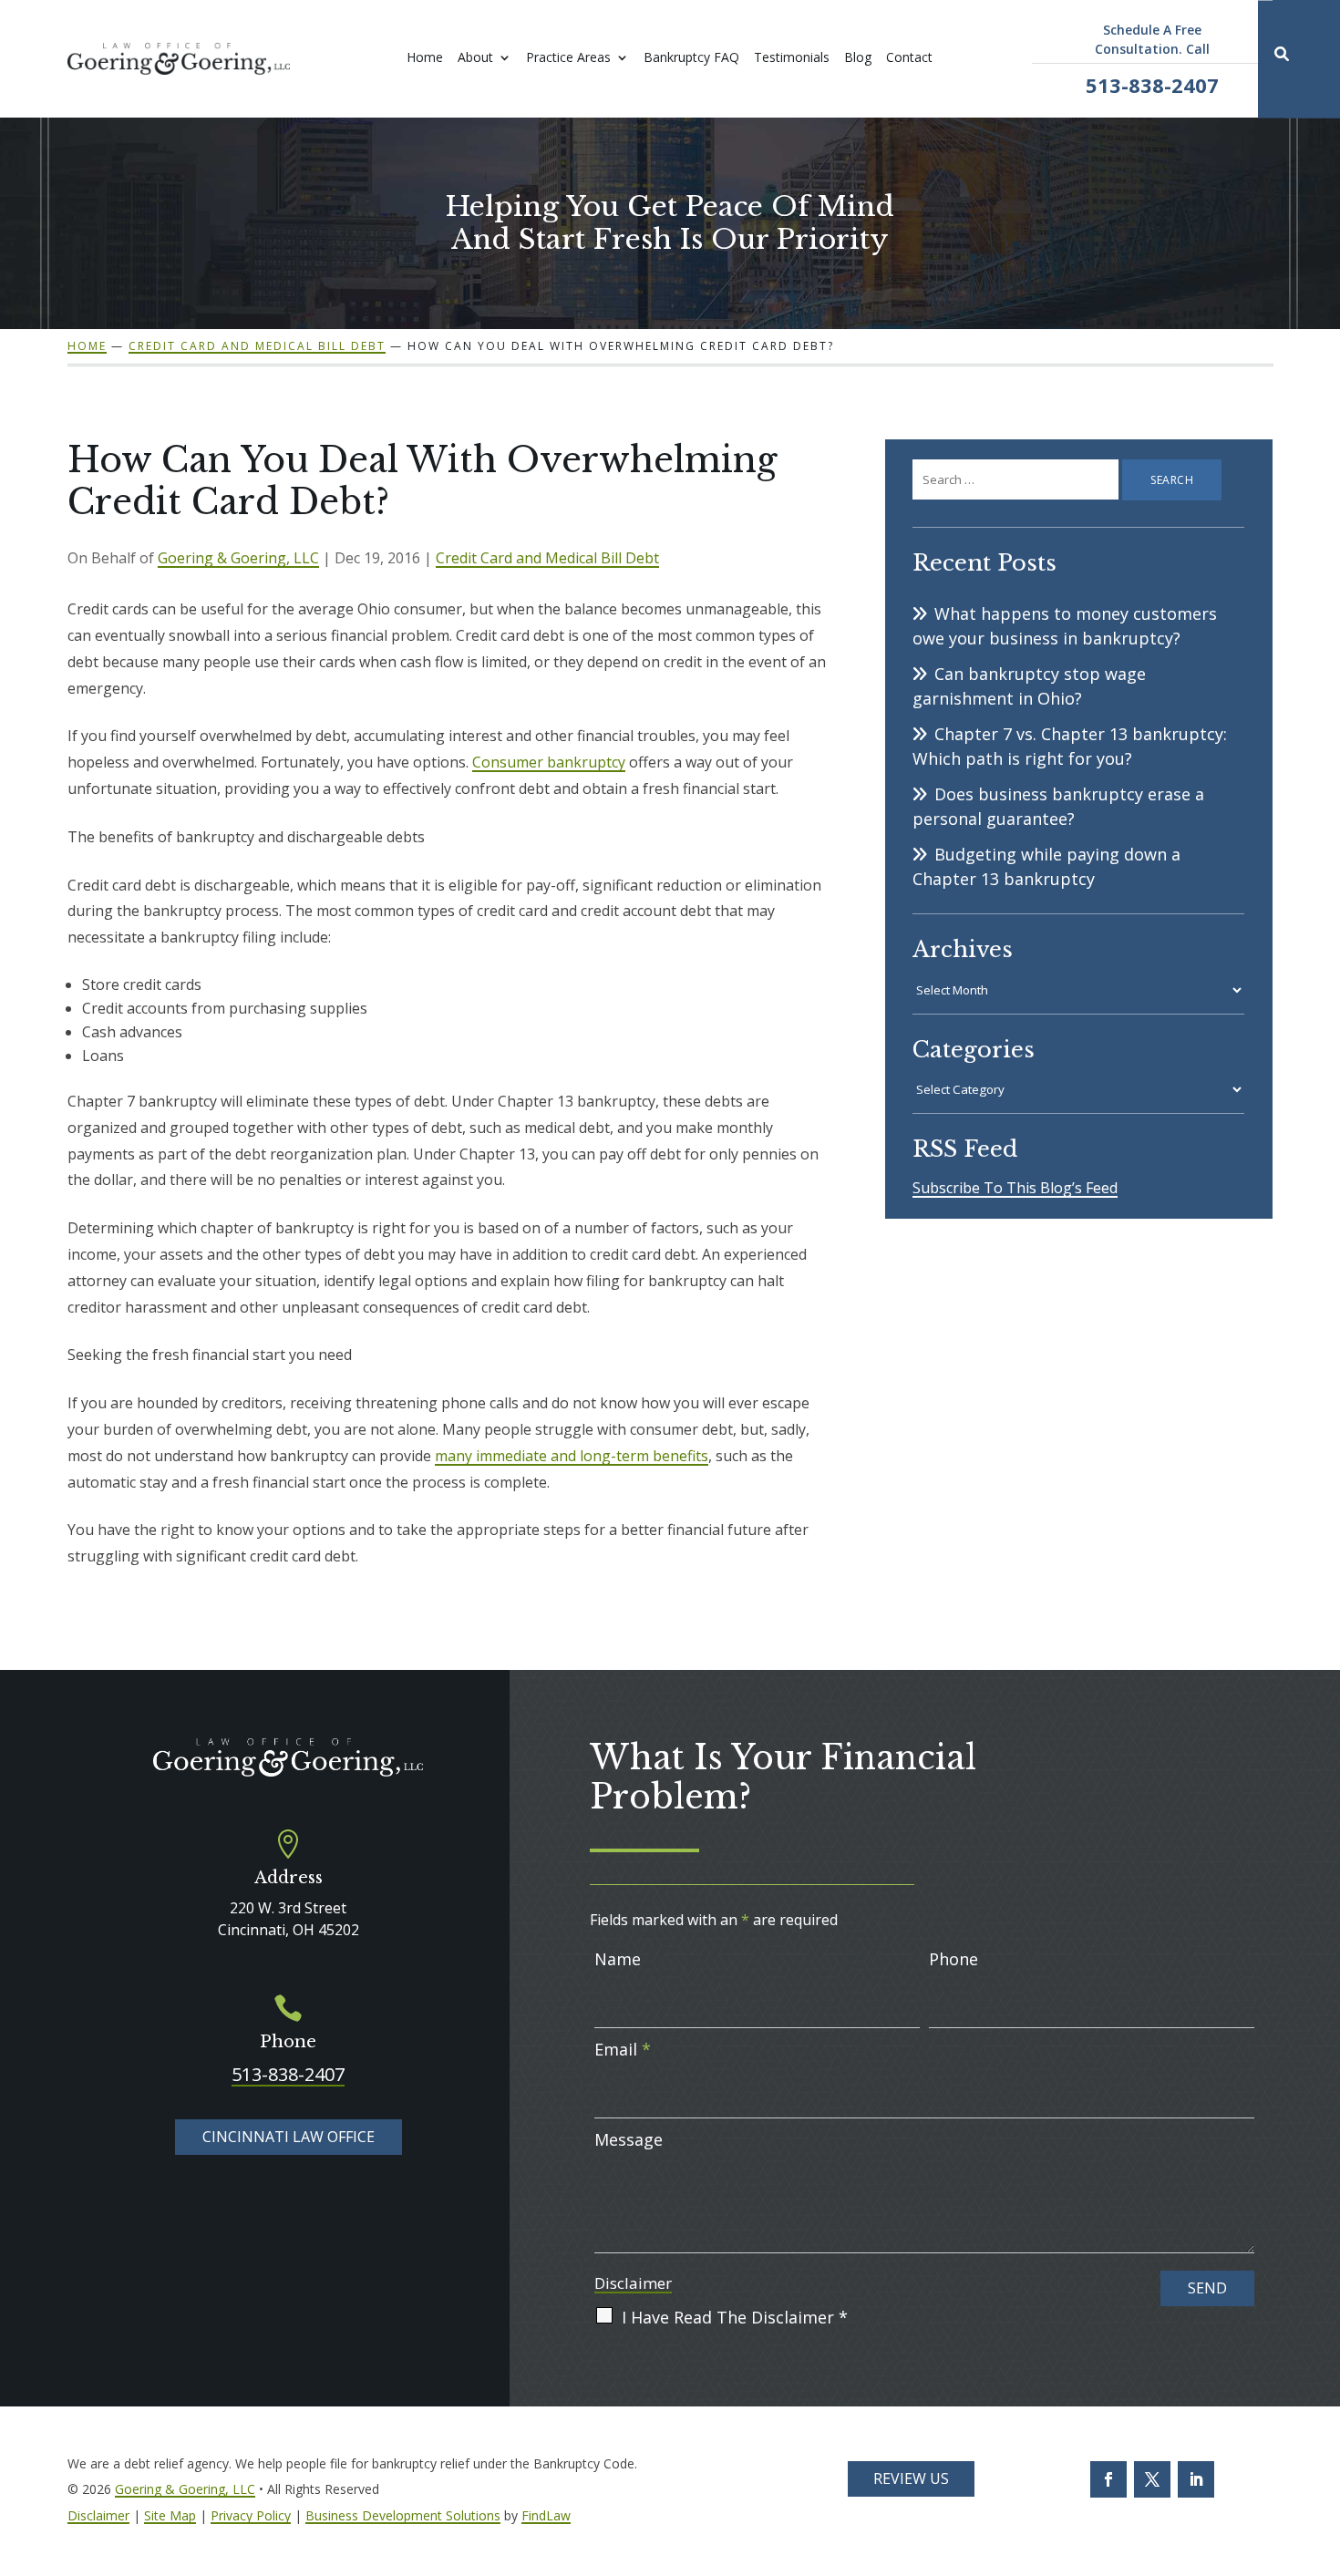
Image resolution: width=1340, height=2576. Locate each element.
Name (618, 1959)
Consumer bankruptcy (549, 762)
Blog (858, 58)
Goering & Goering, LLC (238, 558)
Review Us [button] (911, 2478)
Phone (953, 1959)
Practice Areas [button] (568, 58)
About (475, 58)
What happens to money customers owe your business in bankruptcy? (1065, 626)
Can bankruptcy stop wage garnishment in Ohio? (1029, 686)
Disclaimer (633, 2283)
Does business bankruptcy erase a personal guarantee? (1058, 806)
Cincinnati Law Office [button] (289, 2137)
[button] (1322, 2558)
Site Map (170, 2515)
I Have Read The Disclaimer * (735, 2317)
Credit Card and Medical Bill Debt (547, 558)
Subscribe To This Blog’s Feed (1015, 1188)
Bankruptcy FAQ (691, 58)
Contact (909, 58)
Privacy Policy (251, 2515)
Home (425, 58)
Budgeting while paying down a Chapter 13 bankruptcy (1046, 866)
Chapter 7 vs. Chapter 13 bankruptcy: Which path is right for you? (1070, 746)
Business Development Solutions (403, 2515)
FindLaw (546, 2515)
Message (629, 2139)
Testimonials (792, 58)
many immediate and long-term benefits (572, 1456)
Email (623, 2049)
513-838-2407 (1152, 85)
